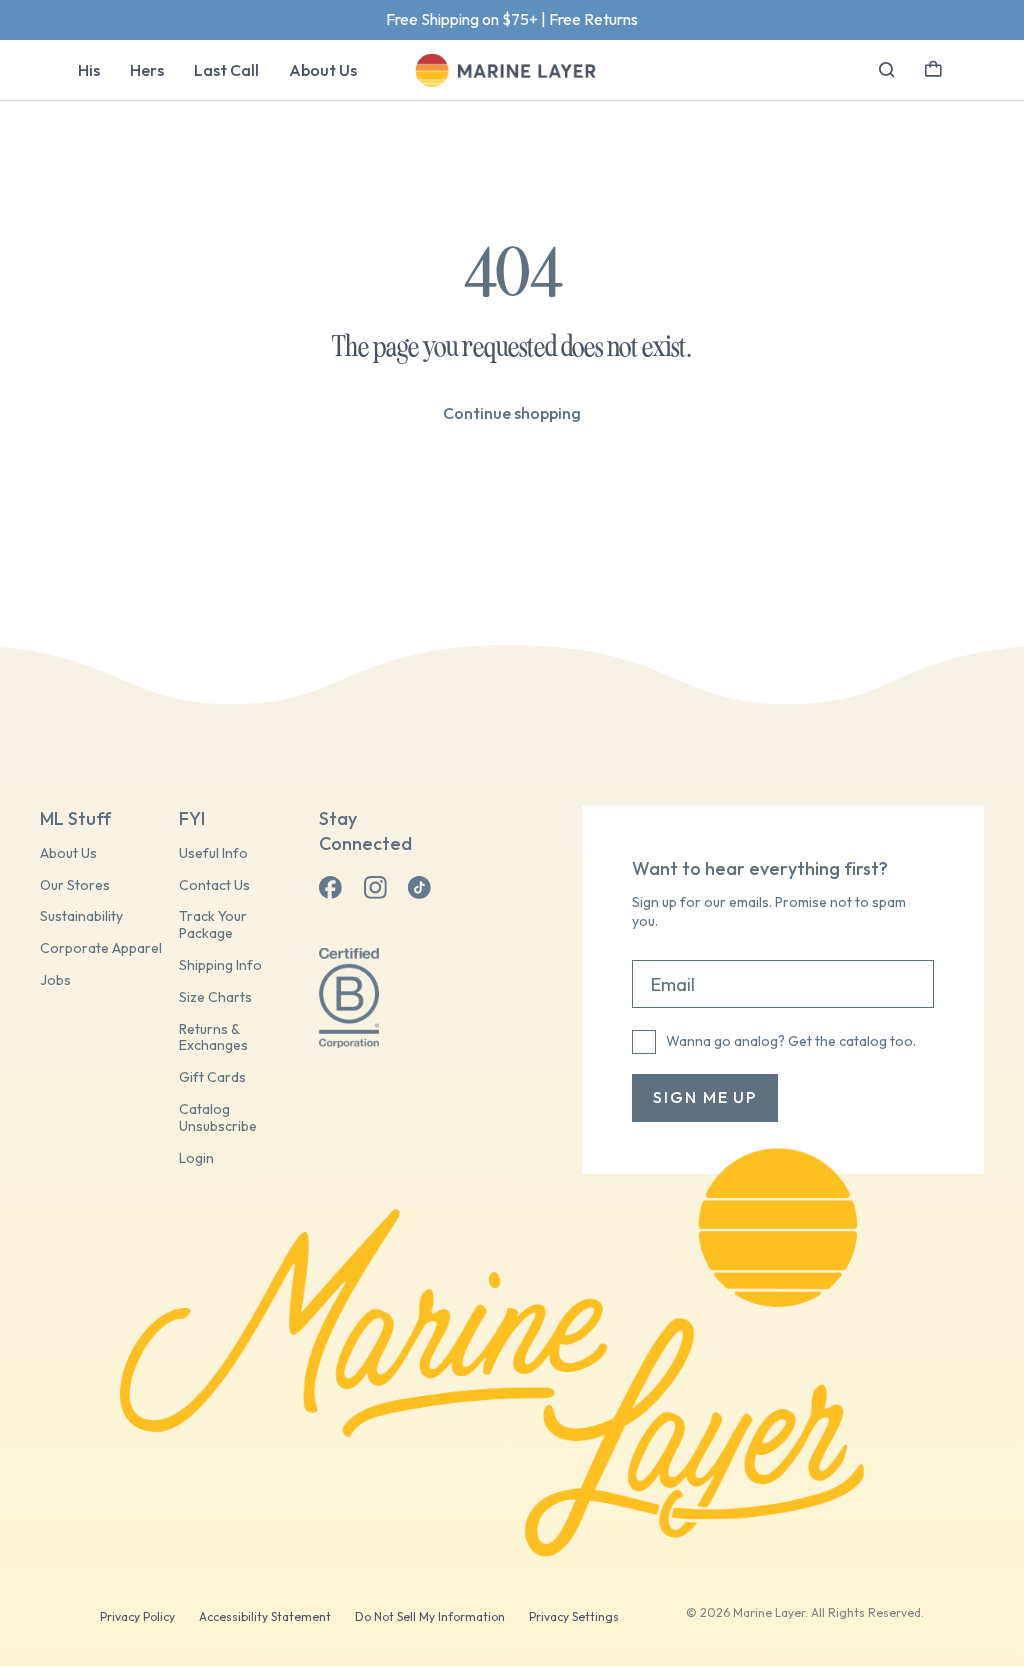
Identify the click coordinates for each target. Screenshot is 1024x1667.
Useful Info (213, 853)
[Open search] (887, 70)
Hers (147, 70)
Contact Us (214, 885)
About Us (323, 70)
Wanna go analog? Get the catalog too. (791, 1041)
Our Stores (75, 885)
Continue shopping (512, 413)
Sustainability (81, 916)
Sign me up (705, 1097)
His (89, 70)
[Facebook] (331, 888)
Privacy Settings (574, 1616)
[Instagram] (375, 888)
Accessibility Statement (265, 1616)
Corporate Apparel (101, 948)
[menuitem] (89, 70)
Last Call (226, 70)
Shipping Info (220, 965)
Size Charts (215, 997)
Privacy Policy (137, 1616)
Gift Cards (212, 1077)
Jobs (55, 980)
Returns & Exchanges (213, 1038)
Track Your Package (213, 925)
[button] (933, 67)
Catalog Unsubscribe (218, 1118)
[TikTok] (419, 888)
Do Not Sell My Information (430, 1616)
